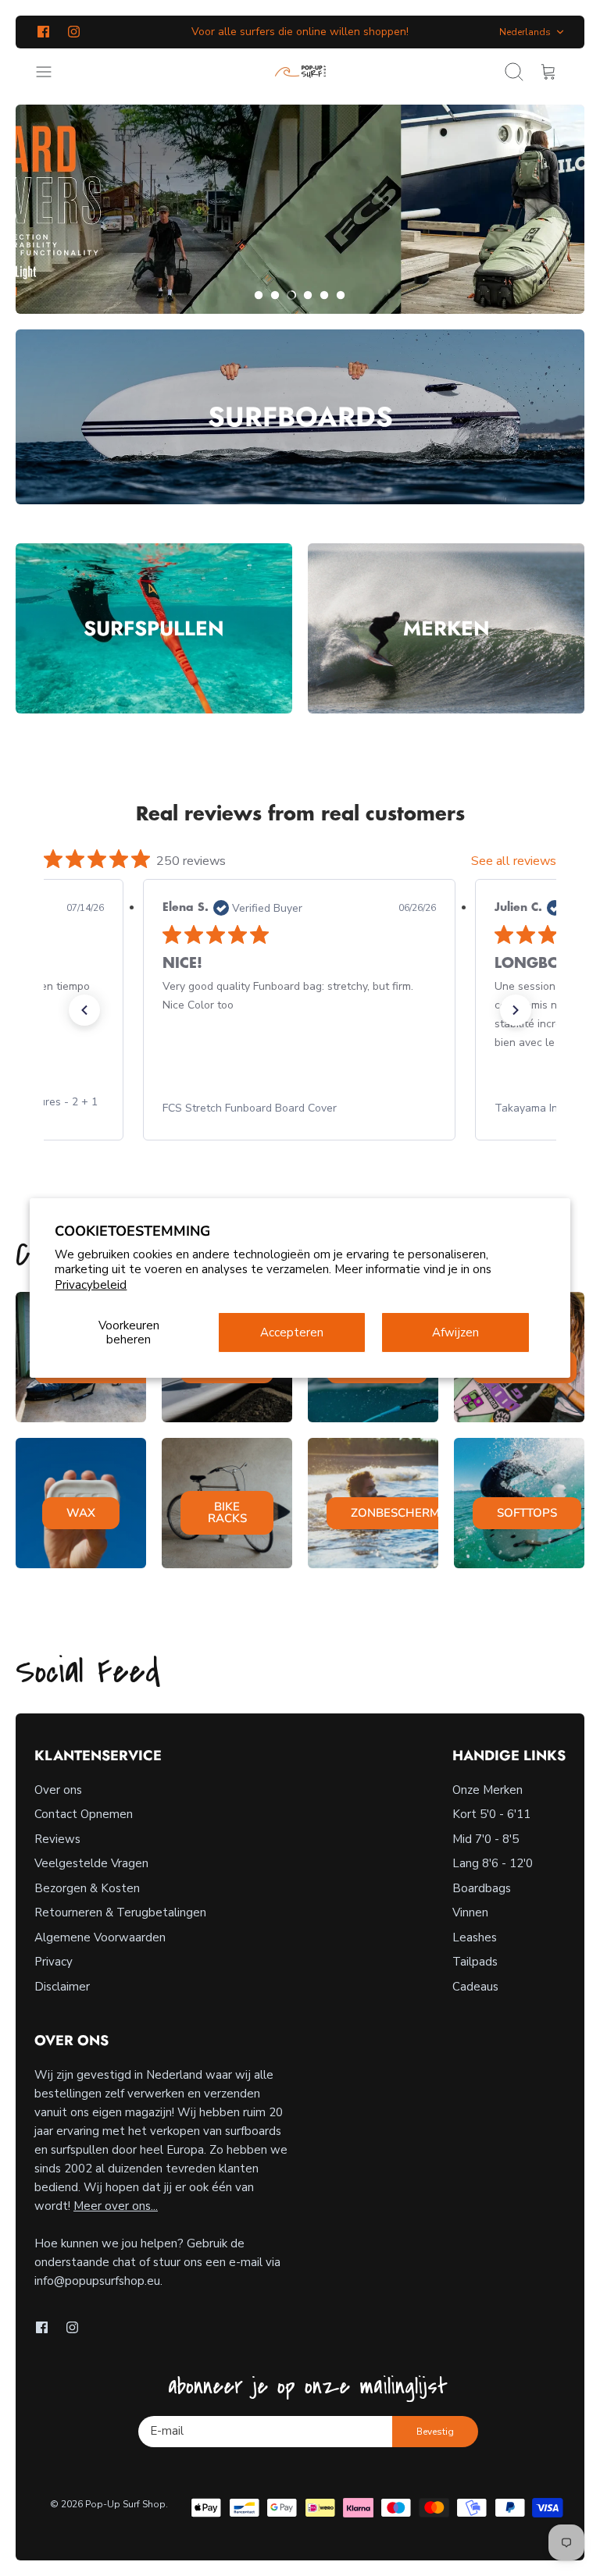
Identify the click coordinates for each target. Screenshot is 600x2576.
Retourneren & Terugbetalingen (120, 1912)
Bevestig (435, 2432)
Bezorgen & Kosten (87, 1888)
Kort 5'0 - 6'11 (491, 1814)
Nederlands (525, 32)
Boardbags (482, 1888)
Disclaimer (62, 1987)
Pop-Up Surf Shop (125, 2504)
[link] (299, 1108)
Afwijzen (455, 1332)
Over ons (58, 1790)
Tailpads (475, 1962)
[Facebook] (43, 32)
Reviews (57, 1839)
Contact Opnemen (84, 1814)
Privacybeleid (91, 1285)
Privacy (54, 1962)
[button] (259, 295)
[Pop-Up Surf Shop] (300, 72)
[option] (300, 209)
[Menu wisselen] (52, 72)
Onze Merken (487, 1790)
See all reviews (514, 861)
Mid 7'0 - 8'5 (486, 1839)
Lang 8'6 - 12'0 (493, 1863)
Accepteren (292, 1332)
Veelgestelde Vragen (91, 1863)
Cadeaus (475, 1987)
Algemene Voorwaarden (100, 1937)
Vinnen (470, 1912)
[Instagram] (74, 32)
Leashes (475, 1937)
